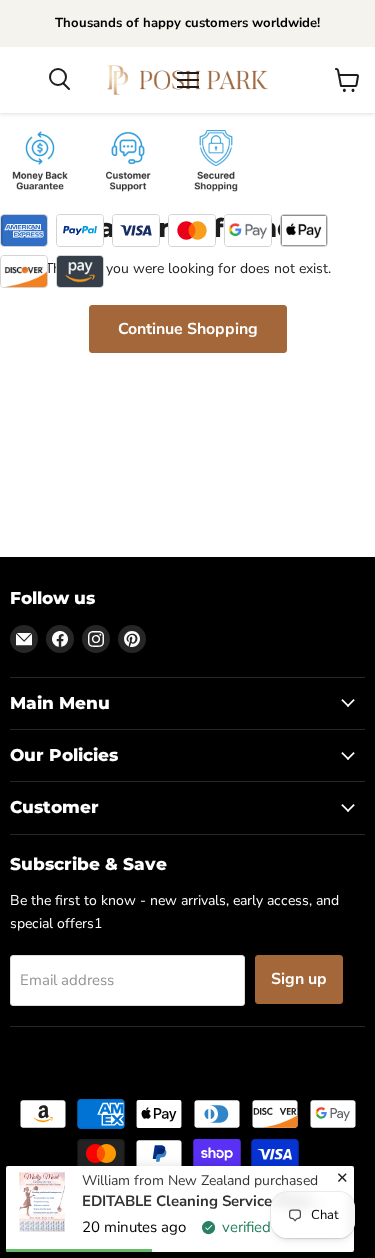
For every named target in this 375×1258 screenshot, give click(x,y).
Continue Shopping (188, 329)
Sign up (299, 979)
